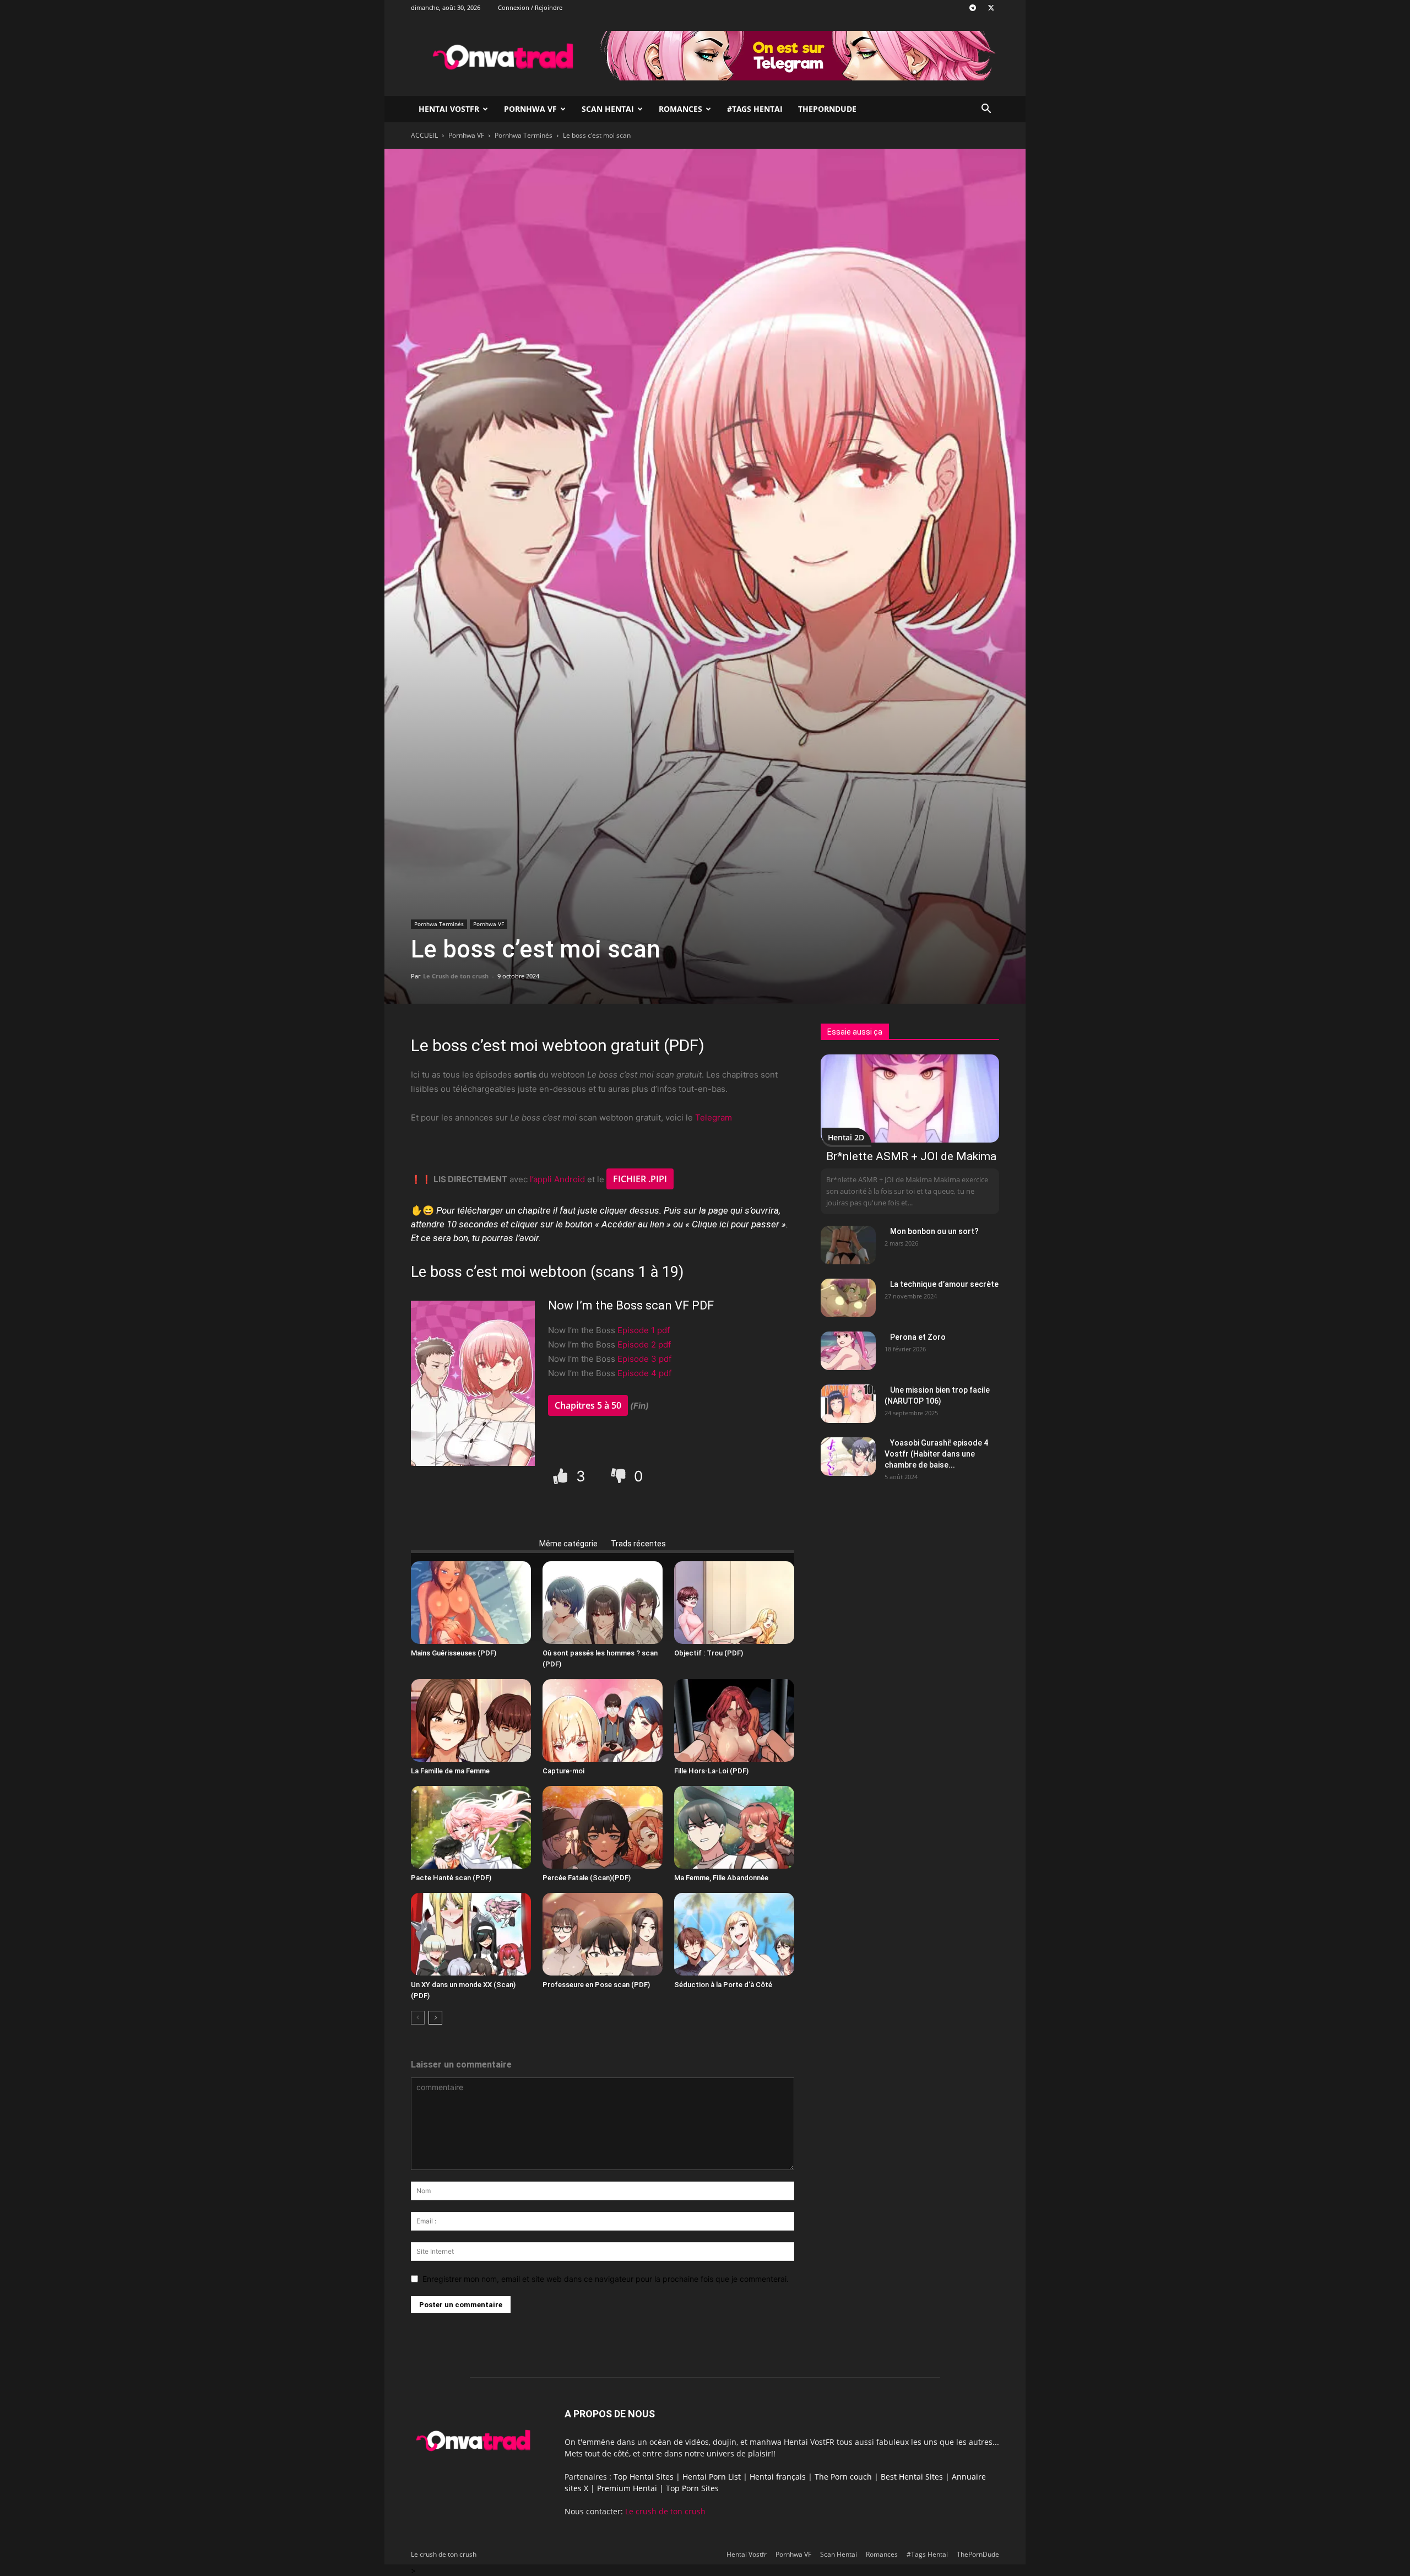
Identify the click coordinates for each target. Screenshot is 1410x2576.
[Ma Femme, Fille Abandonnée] (734, 1827)
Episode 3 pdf (644, 1359)
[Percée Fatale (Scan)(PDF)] (603, 1827)
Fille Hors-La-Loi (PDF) (711, 1771)
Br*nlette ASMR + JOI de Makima (911, 1156)
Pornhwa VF (530, 109)
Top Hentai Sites (644, 2477)
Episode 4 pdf (644, 1373)
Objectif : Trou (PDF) (709, 1653)
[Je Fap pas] (620, 1476)
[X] (991, 8)
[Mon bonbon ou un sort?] (848, 1245)
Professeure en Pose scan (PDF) (596, 1985)
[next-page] (435, 2018)
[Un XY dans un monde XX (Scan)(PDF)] (471, 1934)
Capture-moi (563, 1771)
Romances (680, 109)
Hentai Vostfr (449, 109)
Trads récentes (638, 1544)
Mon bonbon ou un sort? (934, 1231)
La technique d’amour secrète (944, 1284)
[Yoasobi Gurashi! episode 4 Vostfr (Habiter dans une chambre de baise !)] (848, 1457)
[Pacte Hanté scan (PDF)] (471, 1827)
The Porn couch (843, 2477)
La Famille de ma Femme (450, 1771)
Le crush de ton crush (665, 2511)
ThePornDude (827, 109)
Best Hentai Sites (912, 2477)
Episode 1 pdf (644, 1330)
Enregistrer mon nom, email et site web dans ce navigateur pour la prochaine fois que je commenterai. (606, 2279)
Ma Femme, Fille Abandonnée (721, 1878)
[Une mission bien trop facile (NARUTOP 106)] (848, 1404)
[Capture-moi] (603, 1720)
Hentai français (778, 2477)
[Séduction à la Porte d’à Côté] (734, 1934)
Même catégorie (568, 1544)
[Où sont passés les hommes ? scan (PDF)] (603, 1603)
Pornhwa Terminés (524, 135)
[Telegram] (973, 8)
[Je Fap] (562, 1476)
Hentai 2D (846, 1137)
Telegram (714, 1117)
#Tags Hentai (755, 109)
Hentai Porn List (712, 2477)
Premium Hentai (627, 2488)
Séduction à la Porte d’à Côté (723, 1985)
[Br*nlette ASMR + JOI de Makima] (910, 1098)
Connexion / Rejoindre (530, 7)
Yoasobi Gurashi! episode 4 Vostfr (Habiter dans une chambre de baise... (936, 1454)
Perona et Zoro (918, 1337)
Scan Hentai (608, 109)
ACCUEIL (424, 135)
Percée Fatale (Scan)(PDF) (587, 1878)
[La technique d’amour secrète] (848, 1298)
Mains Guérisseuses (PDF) (454, 1653)
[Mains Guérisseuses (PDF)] (471, 1603)
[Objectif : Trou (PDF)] (734, 1603)
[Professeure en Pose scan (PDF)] (603, 1934)
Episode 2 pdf (644, 1344)
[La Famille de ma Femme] (471, 1720)
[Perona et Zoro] (848, 1351)
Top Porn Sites (692, 2488)
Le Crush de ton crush (456, 976)
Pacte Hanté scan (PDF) (451, 1878)
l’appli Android (557, 1179)
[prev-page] (418, 2018)
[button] (986, 110)
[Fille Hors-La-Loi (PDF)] (734, 1720)
